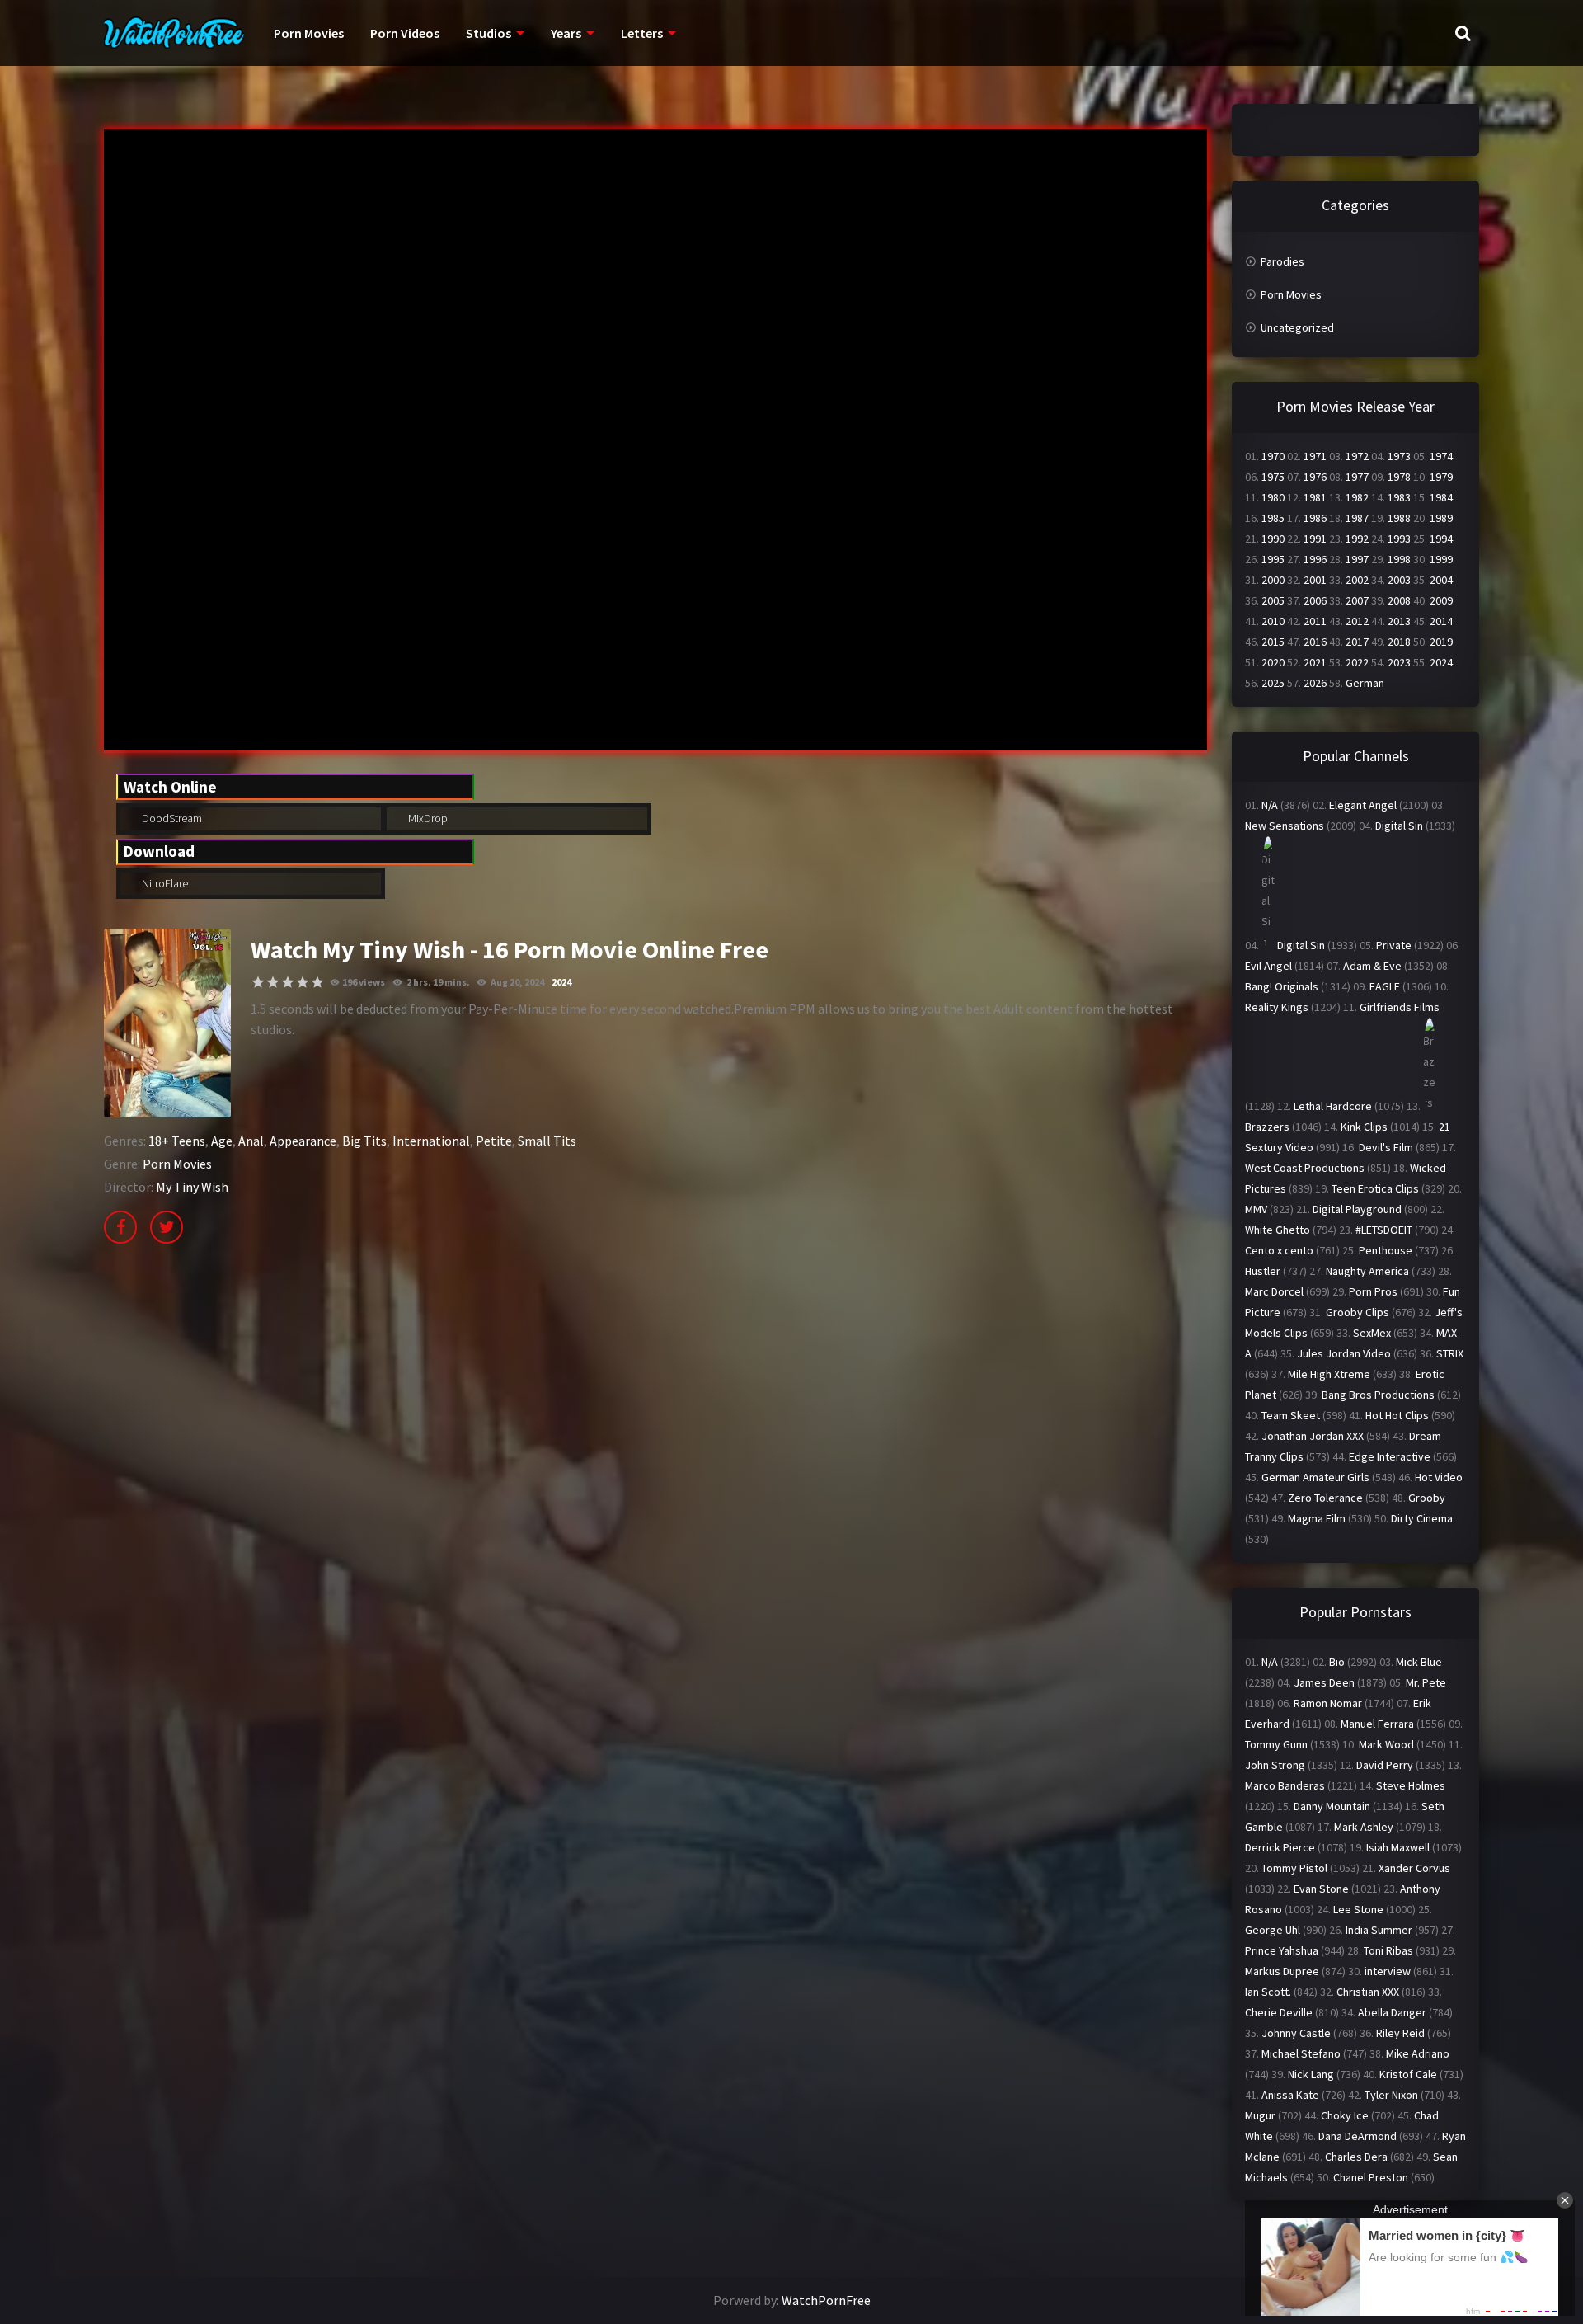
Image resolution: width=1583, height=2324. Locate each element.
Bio (1337, 1662)
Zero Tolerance (1325, 1498)
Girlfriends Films (1400, 1007)
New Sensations (1285, 826)
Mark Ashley (1364, 1827)
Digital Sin (1399, 826)
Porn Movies (309, 33)
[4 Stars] (303, 982)
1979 (1441, 477)
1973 (1399, 456)
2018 (1399, 642)
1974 (1441, 456)
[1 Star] (258, 982)
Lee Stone (1358, 1909)
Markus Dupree (1282, 1971)
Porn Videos (405, 33)
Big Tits (364, 1141)
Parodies (1282, 261)
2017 (1357, 642)
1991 (1315, 539)
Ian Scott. (1268, 1992)
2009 (1441, 600)
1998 (1399, 559)
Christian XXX (1368, 1992)
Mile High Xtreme (1329, 1374)
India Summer (1379, 1930)
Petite (494, 1141)
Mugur (1260, 2115)
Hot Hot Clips (1397, 1415)
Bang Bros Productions (1378, 1395)
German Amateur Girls (1315, 1477)
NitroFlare (164, 883)
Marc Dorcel (1274, 1291)
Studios (489, 33)
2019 (1441, 642)
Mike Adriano (1418, 2053)
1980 (1273, 497)
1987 (1357, 518)
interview (1388, 1971)
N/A (1270, 805)
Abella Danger (1392, 2012)
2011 (1315, 621)
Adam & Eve (1372, 966)
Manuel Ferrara (1377, 1724)
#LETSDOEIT (1384, 1230)
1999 (1441, 559)
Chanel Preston (1371, 2177)
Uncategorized (1297, 327)
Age (222, 1141)
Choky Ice (1345, 2115)
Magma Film (1317, 1518)
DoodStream (171, 818)
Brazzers (1267, 1127)
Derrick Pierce (1280, 1847)
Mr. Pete (1426, 1682)
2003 (1399, 580)
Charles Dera (1356, 2157)
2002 (1357, 580)
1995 (1273, 559)
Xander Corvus (1414, 1868)
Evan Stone (1321, 1889)
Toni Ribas (1388, 1950)
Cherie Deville (1279, 2012)
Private (1394, 945)
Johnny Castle (1296, 2033)
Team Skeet (1291, 1415)
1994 (1441, 539)
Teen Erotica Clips (1375, 1188)
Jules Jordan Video (1344, 1353)
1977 (1357, 477)
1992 (1357, 539)
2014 (1441, 621)
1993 (1399, 539)
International (431, 1141)
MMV (1256, 1209)
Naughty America (1367, 1271)
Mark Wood (1386, 1744)
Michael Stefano (1301, 2053)
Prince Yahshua (1282, 1950)
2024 (561, 982)
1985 (1273, 518)
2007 (1357, 600)
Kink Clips (1364, 1127)
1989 (1441, 518)
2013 (1399, 621)
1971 (1315, 456)
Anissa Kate (1290, 2095)
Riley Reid (1400, 2033)
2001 (1315, 580)
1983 (1399, 497)
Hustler (1263, 1271)
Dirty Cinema (1422, 1518)
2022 (1357, 662)
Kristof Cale (1408, 2074)
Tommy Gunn (1276, 1744)
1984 (1441, 497)
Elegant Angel (1363, 805)
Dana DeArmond (1358, 2136)
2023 (1399, 662)
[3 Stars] (288, 982)
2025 (1273, 683)
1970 (1273, 456)
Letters (642, 33)
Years (566, 33)
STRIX (1450, 1353)
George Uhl (1273, 1930)
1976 (1315, 477)
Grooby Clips (1358, 1312)
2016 (1315, 642)
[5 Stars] (317, 982)
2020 (1273, 662)
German (1365, 683)
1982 (1357, 497)
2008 (1399, 600)
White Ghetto (1278, 1230)
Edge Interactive (1390, 1456)
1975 (1273, 477)
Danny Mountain (1332, 1806)
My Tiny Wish (192, 1187)
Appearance (303, 1141)
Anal (251, 1141)
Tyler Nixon (1391, 2095)
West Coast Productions (1305, 1168)
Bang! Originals (1282, 986)
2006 (1315, 600)
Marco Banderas (1285, 1785)
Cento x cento (1279, 1250)
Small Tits (547, 1141)
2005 (1273, 600)
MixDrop (427, 818)
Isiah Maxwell (1398, 1847)
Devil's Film (1386, 1147)
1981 (1315, 497)
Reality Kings (1277, 1007)
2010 (1273, 621)
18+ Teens (177, 1141)
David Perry (1385, 1765)
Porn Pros (1373, 1291)
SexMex (1372, 1333)
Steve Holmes (1411, 1785)
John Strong (1275, 1765)
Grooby (1427, 1498)
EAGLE (1385, 986)
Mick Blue (1419, 1662)
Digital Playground (1357, 1209)
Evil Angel (1268, 966)
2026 (1315, 683)
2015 (1273, 642)
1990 (1273, 539)
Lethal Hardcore (1333, 1106)
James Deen (1324, 1682)
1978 (1399, 477)
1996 (1315, 559)
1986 (1315, 518)
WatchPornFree (826, 2300)
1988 (1399, 518)
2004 (1441, 580)
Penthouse (1386, 1250)
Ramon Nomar (1328, 1703)
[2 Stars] (273, 982)
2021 (1315, 662)
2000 (1273, 580)
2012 (1357, 621)
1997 (1357, 559)
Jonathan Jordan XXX (1313, 1436)
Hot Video (1439, 1477)
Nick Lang (1311, 2074)
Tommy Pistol (1294, 1868)
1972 (1357, 456)
